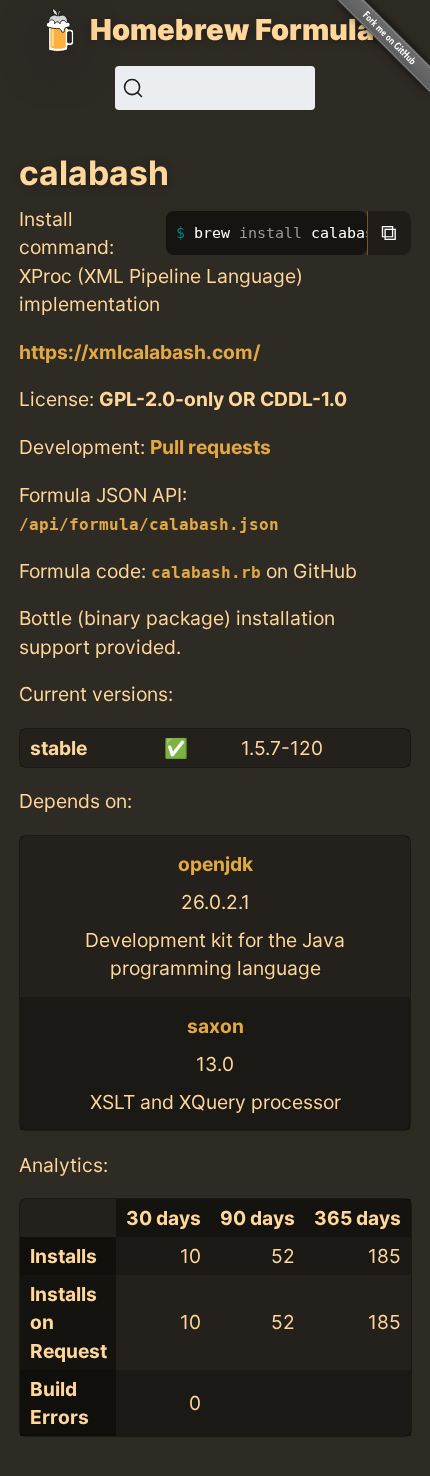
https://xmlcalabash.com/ (139, 352)
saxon (215, 1026)
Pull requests (210, 447)
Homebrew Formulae (241, 29)
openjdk (215, 864)
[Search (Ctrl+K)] (215, 88)
